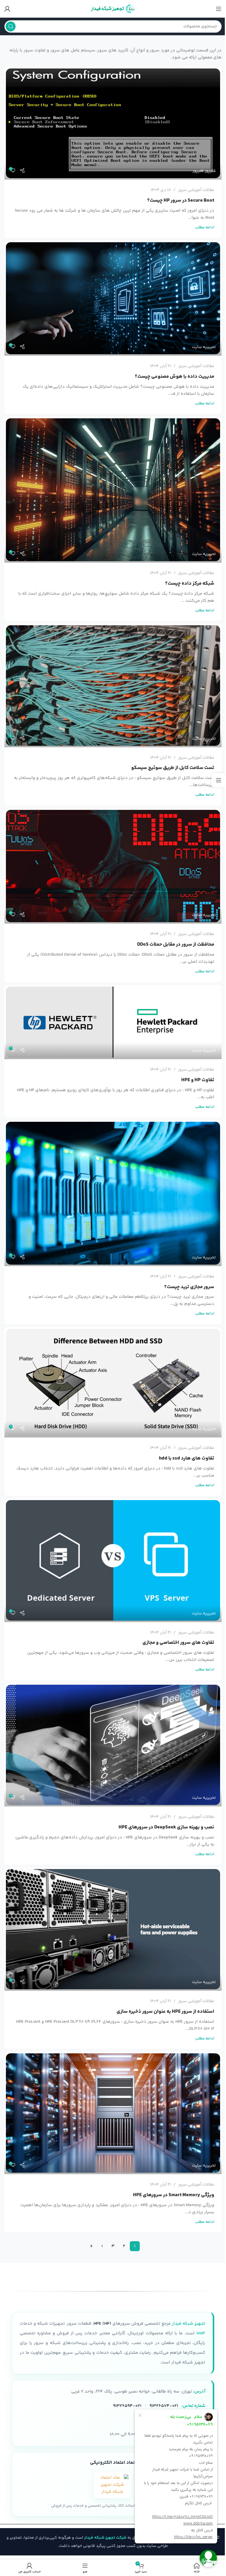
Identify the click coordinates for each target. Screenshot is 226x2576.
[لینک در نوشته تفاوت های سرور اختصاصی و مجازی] (113, 1560)
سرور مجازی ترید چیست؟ (189, 1287)
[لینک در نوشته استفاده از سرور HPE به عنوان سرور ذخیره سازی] (113, 1929)
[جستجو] (11, 26)
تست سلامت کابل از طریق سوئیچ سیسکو (173, 768)
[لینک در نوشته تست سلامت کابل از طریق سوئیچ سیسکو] (113, 686)
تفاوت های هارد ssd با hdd (187, 1458)
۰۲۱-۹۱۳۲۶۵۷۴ (164, 2406)
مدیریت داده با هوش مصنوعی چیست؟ (175, 377)
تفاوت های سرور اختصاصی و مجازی (178, 1643)
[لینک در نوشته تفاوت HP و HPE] (113, 1022)
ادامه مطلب (205, 227)
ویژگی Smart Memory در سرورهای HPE (174, 2195)
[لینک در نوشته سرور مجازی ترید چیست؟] (113, 1193)
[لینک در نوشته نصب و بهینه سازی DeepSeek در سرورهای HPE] (113, 1745)
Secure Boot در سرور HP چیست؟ (181, 200)
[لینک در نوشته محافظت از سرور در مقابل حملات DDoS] (113, 866)
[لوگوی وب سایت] (113, 9)
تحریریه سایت (204, 347)
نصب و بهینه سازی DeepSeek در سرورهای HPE (166, 1827)
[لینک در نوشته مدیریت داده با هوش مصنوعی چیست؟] (113, 298)
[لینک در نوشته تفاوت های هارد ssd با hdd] (113, 1382)
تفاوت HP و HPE (198, 1080)
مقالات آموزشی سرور (196, 190)
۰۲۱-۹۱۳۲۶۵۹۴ (127, 2406)
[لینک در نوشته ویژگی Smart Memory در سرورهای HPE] (113, 2113)
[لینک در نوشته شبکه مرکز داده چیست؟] (113, 490)
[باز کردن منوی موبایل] (219, 9)
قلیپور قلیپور (204, 171)
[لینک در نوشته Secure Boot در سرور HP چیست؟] (113, 123)
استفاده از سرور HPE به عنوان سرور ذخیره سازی (165, 2012)
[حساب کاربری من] (7, 9)
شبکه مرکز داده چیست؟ (190, 584)
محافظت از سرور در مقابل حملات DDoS (176, 945)
